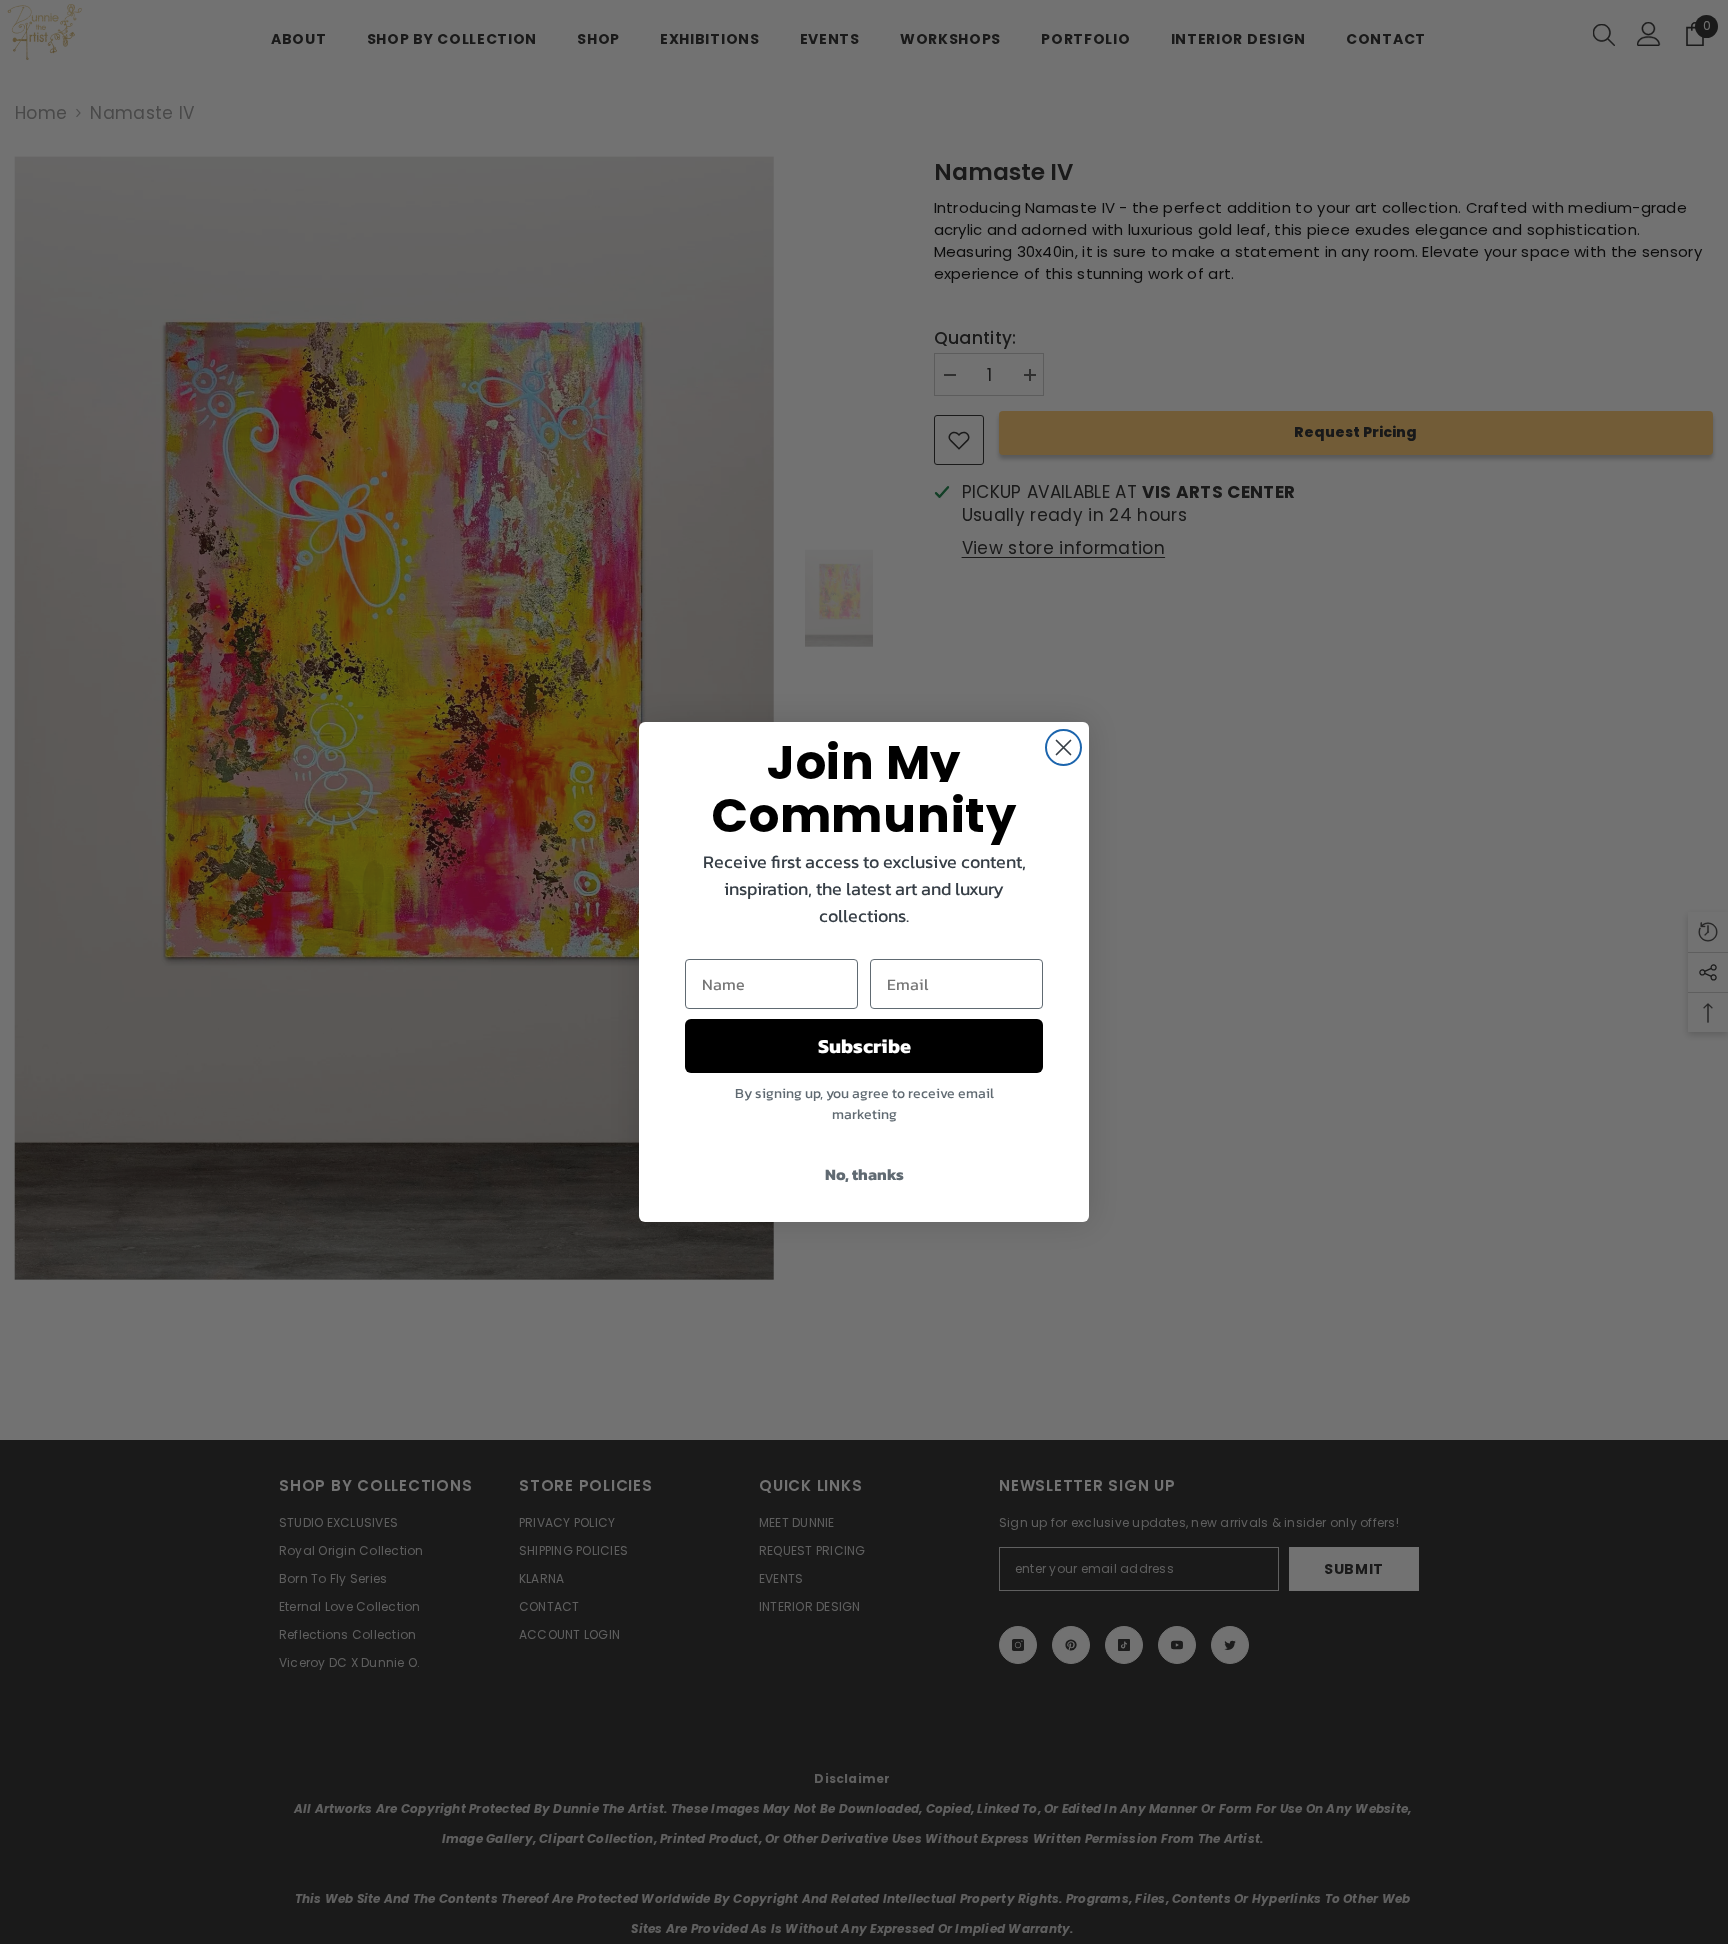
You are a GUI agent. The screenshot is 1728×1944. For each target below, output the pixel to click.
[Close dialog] (1063, 747)
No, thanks (864, 1174)
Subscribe (864, 1046)
